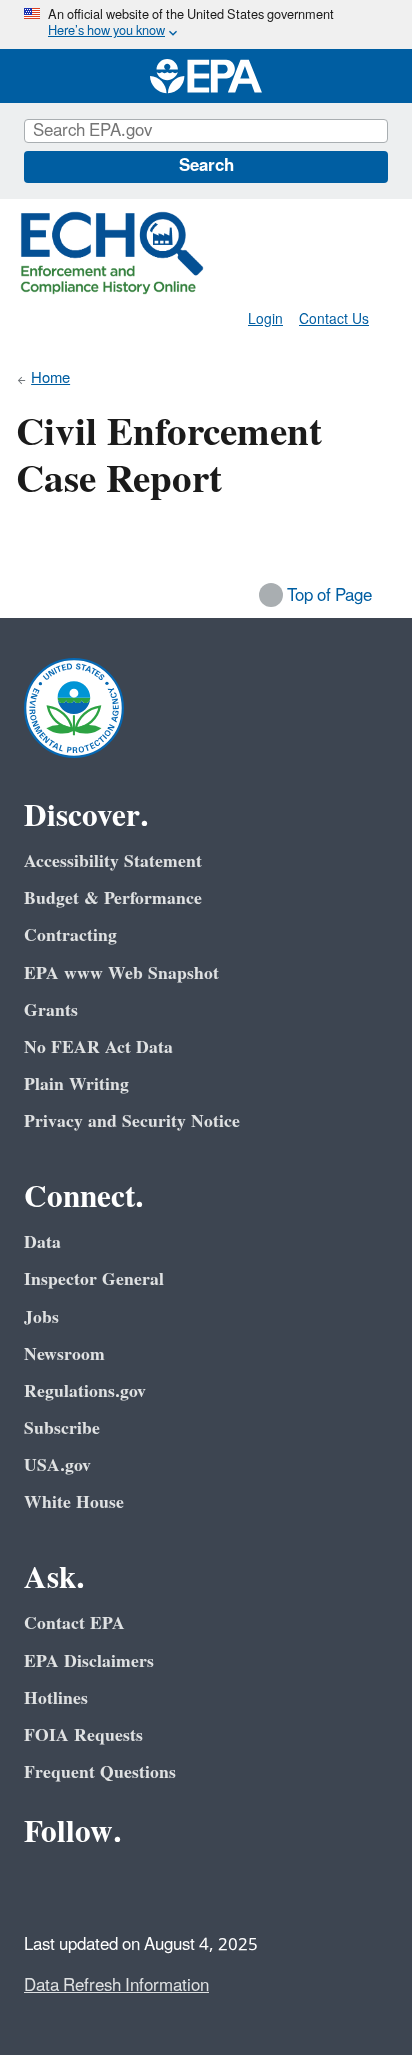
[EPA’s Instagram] (188, 1888)
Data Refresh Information (116, 1986)
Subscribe (62, 1428)
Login (265, 319)
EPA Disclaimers (89, 1661)
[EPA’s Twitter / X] (92, 1888)
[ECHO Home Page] (112, 253)
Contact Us (334, 319)
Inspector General (94, 1279)
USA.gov (57, 1465)
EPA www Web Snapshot (121, 973)
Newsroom (64, 1354)
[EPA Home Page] (206, 76)
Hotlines (56, 1698)
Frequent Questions (100, 1772)
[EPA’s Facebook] (44, 1888)
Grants (51, 1010)
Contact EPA (74, 1623)
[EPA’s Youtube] (140, 1888)
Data (42, 1242)
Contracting (70, 935)
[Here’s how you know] (206, 24)
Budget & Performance (113, 898)
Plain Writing (76, 1084)
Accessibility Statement (113, 861)
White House (74, 1502)
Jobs (41, 1317)
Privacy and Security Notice (132, 1121)
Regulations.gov (85, 1391)
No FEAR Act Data (98, 1047)
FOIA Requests (83, 1735)
